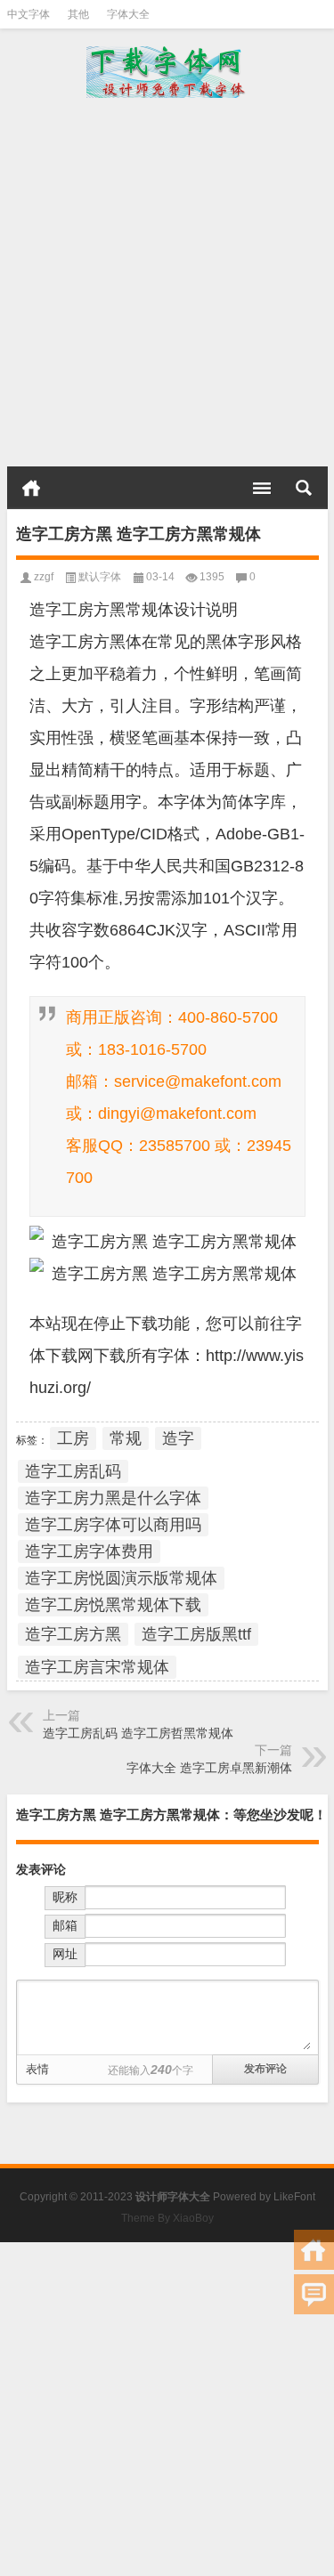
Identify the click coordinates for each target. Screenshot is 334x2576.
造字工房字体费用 (89, 1551)
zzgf (44, 577)
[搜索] (304, 488)
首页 (31, 488)
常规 (126, 1438)
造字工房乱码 (73, 1471)
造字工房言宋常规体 (97, 1667)
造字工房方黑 (73, 1634)
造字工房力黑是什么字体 (113, 1498)
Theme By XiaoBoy (167, 2218)
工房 (73, 1438)
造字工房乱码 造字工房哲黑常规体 (138, 1733)
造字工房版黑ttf (196, 1634)
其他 (78, 14)
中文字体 (29, 14)
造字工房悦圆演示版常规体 (121, 1578)
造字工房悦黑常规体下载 (113, 1605)
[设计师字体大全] (167, 72)
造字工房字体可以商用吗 (113, 1525)
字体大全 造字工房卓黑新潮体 (209, 1768)
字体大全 (128, 14)
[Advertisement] (167, 282)
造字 (178, 1438)
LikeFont (294, 2197)
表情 (37, 2069)
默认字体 (100, 577)
